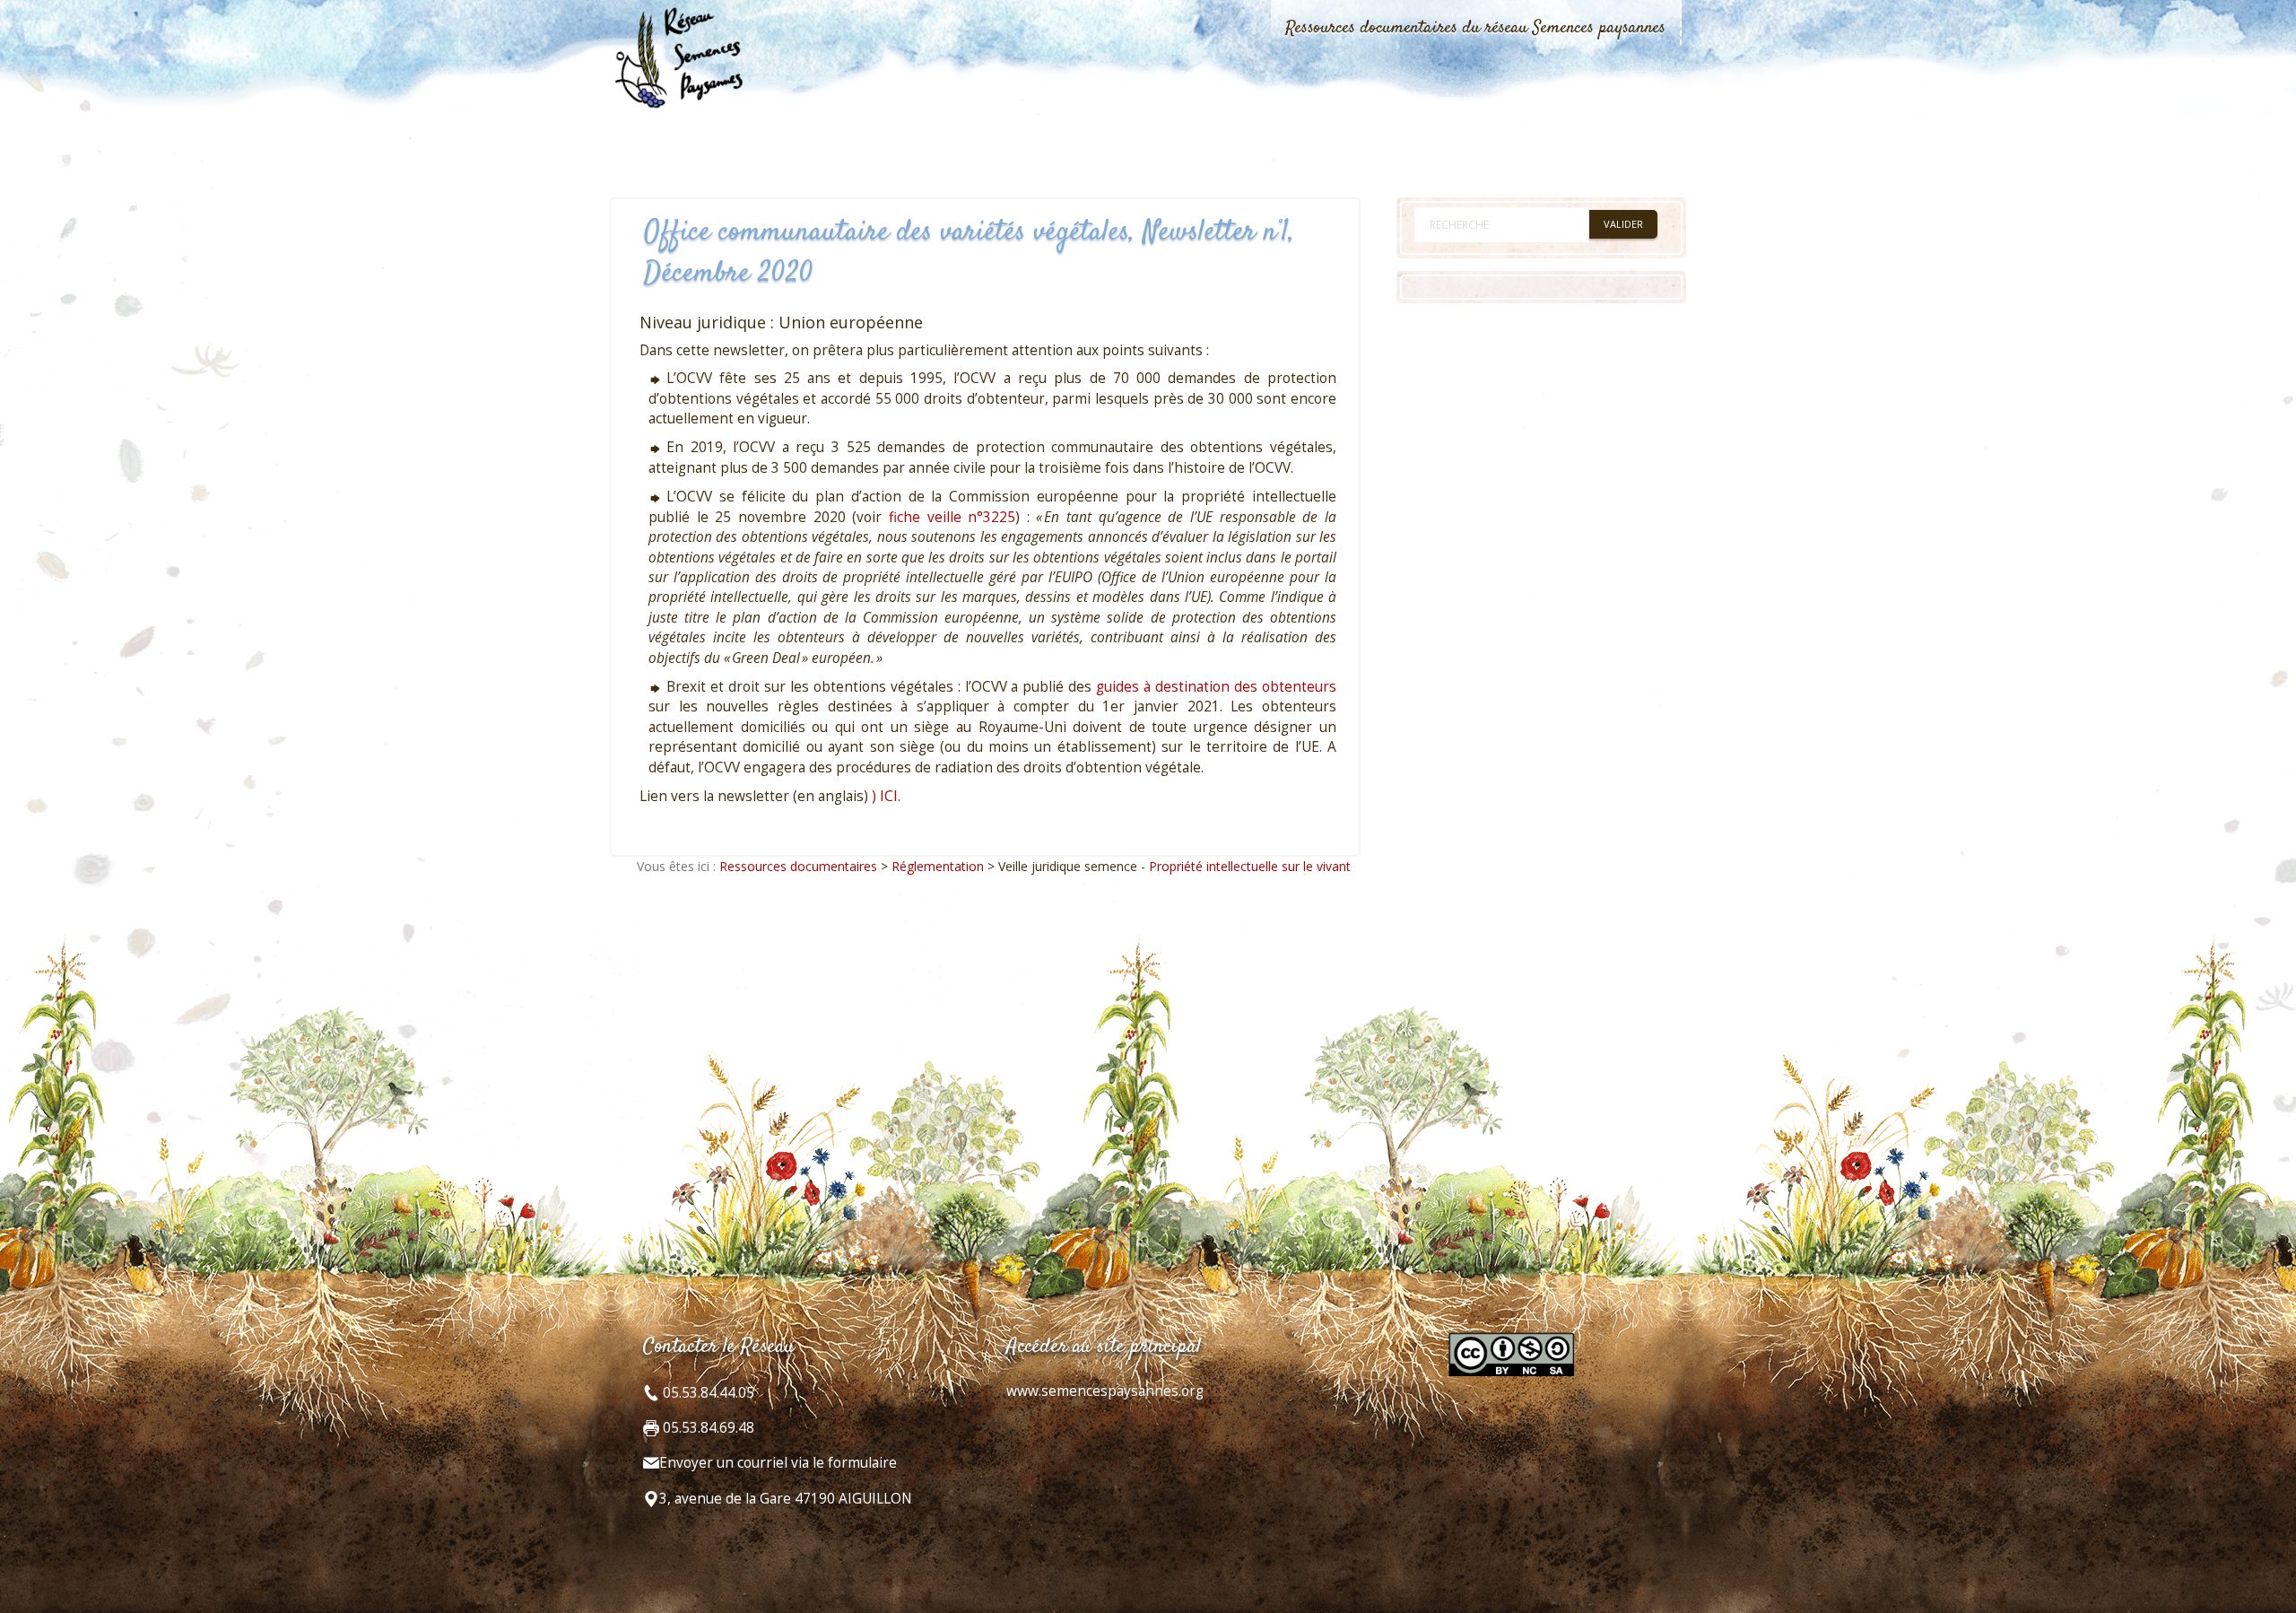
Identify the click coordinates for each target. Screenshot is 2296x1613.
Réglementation (938, 866)
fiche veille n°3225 (952, 517)
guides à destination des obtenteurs (1216, 687)
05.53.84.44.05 (707, 1393)
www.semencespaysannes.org (1105, 1391)
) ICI (885, 796)
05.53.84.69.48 (707, 1428)
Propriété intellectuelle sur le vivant (1250, 866)
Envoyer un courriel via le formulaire (778, 1463)
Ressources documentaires (798, 866)
